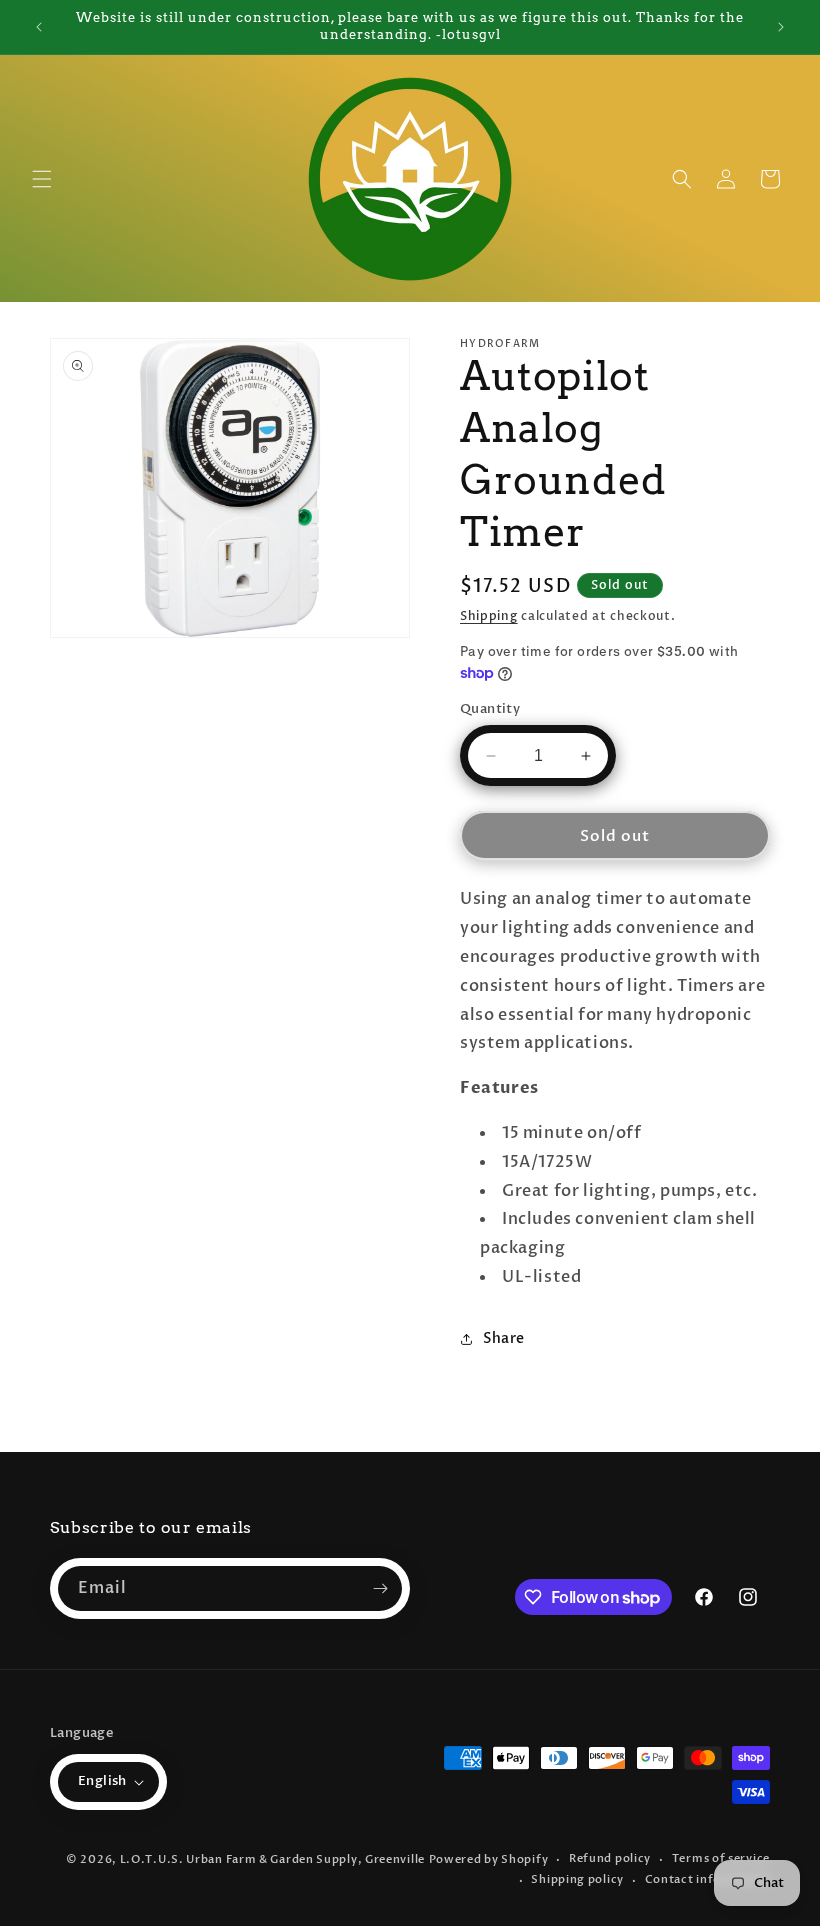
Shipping (489, 616)
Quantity (490, 709)
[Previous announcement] (39, 27)
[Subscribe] (380, 1588)
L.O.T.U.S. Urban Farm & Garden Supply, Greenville (272, 1859)
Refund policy (610, 1858)
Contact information (707, 1879)
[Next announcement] (781, 27)
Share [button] (504, 1338)
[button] (42, 179)
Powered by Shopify (489, 1859)
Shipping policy (577, 1879)
